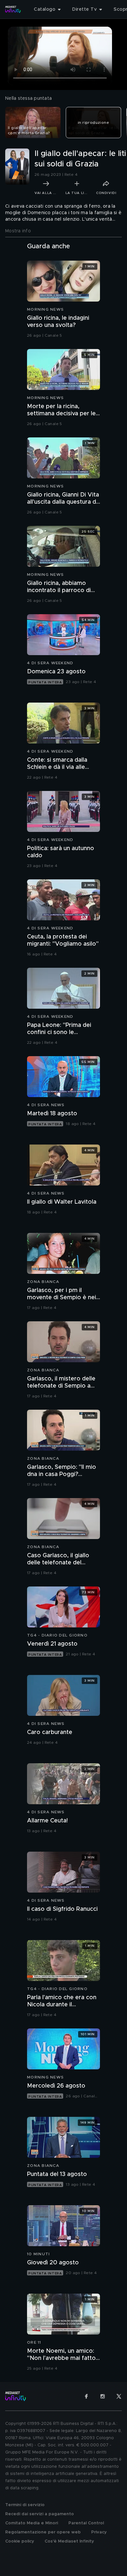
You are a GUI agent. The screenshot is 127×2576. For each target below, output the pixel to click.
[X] (119, 2396)
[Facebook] (86, 2396)
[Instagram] (103, 2396)
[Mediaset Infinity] (13, 9)
